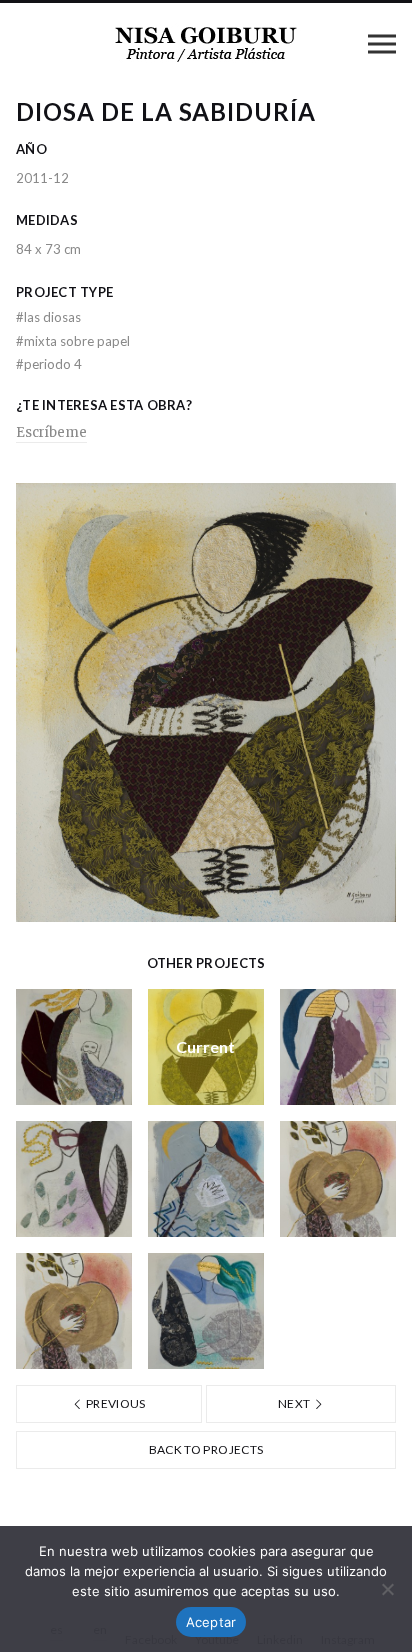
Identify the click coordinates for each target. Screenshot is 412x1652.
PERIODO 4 (49, 364)
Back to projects (206, 1449)
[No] (387, 1589)
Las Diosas (48, 317)
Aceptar (211, 1622)
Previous (115, 1403)
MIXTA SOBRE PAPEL (73, 341)
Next (295, 1403)
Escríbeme (51, 432)
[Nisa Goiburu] (206, 43)
